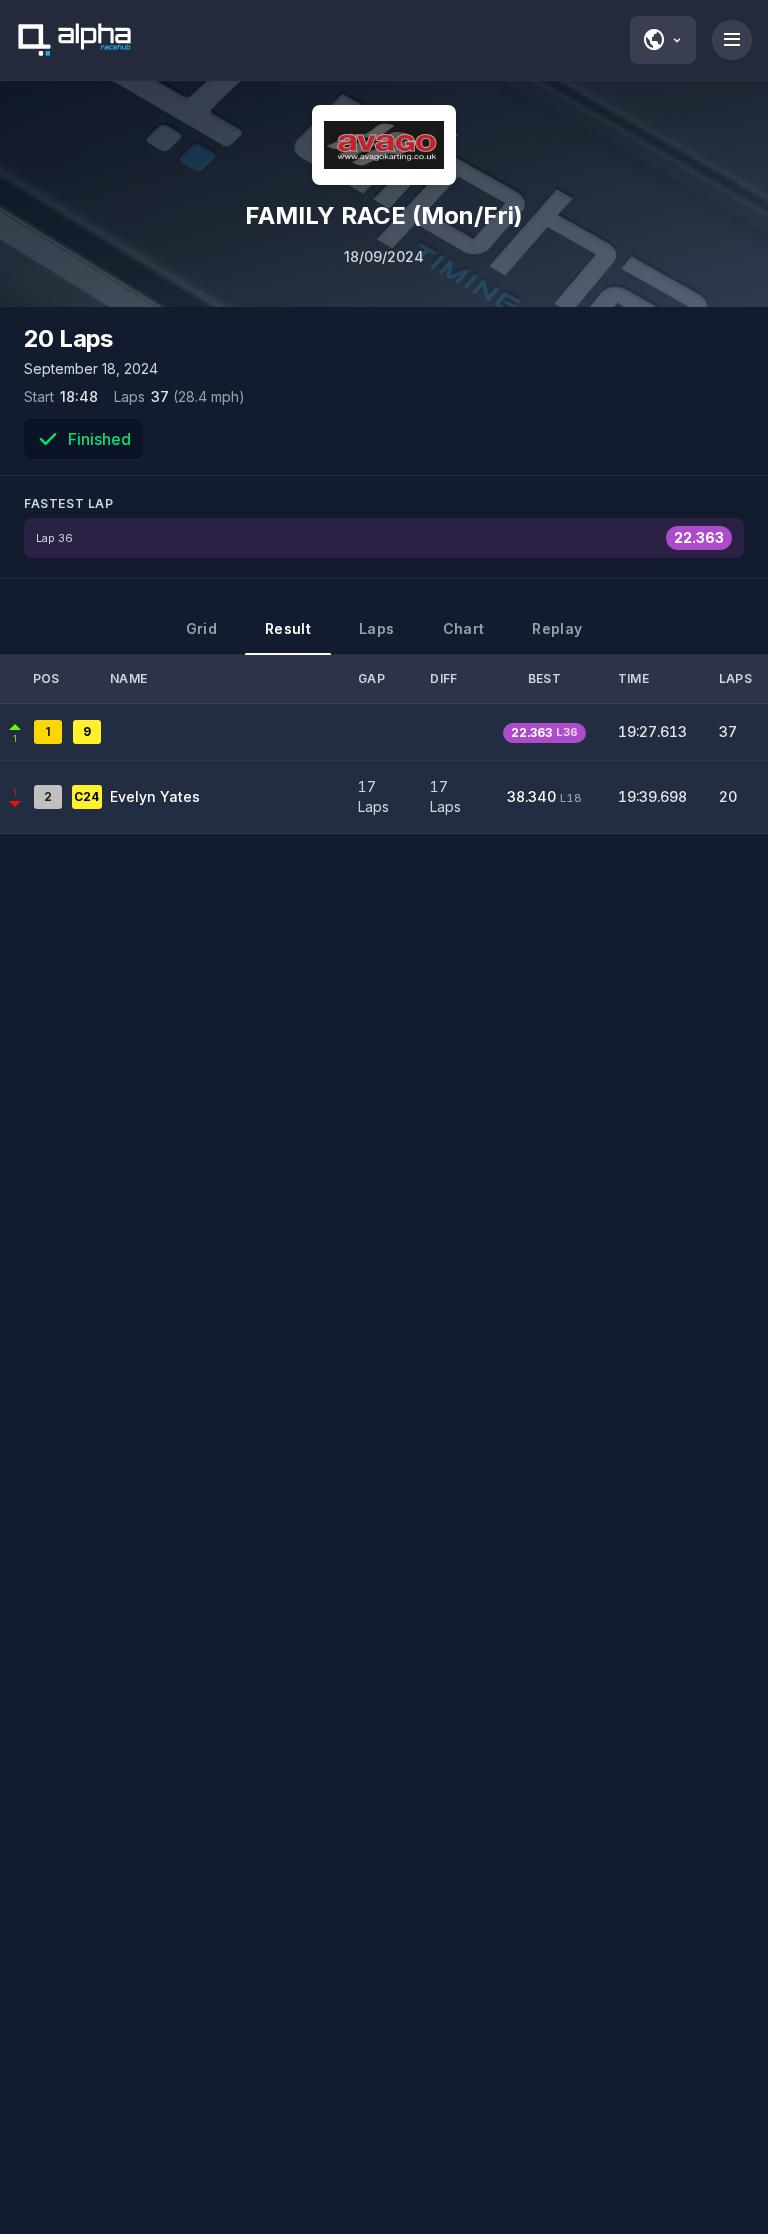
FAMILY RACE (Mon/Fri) (384, 215)
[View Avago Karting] (384, 145)
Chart (464, 628)
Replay (557, 628)
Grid (201, 628)
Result (288, 628)
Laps (376, 628)
